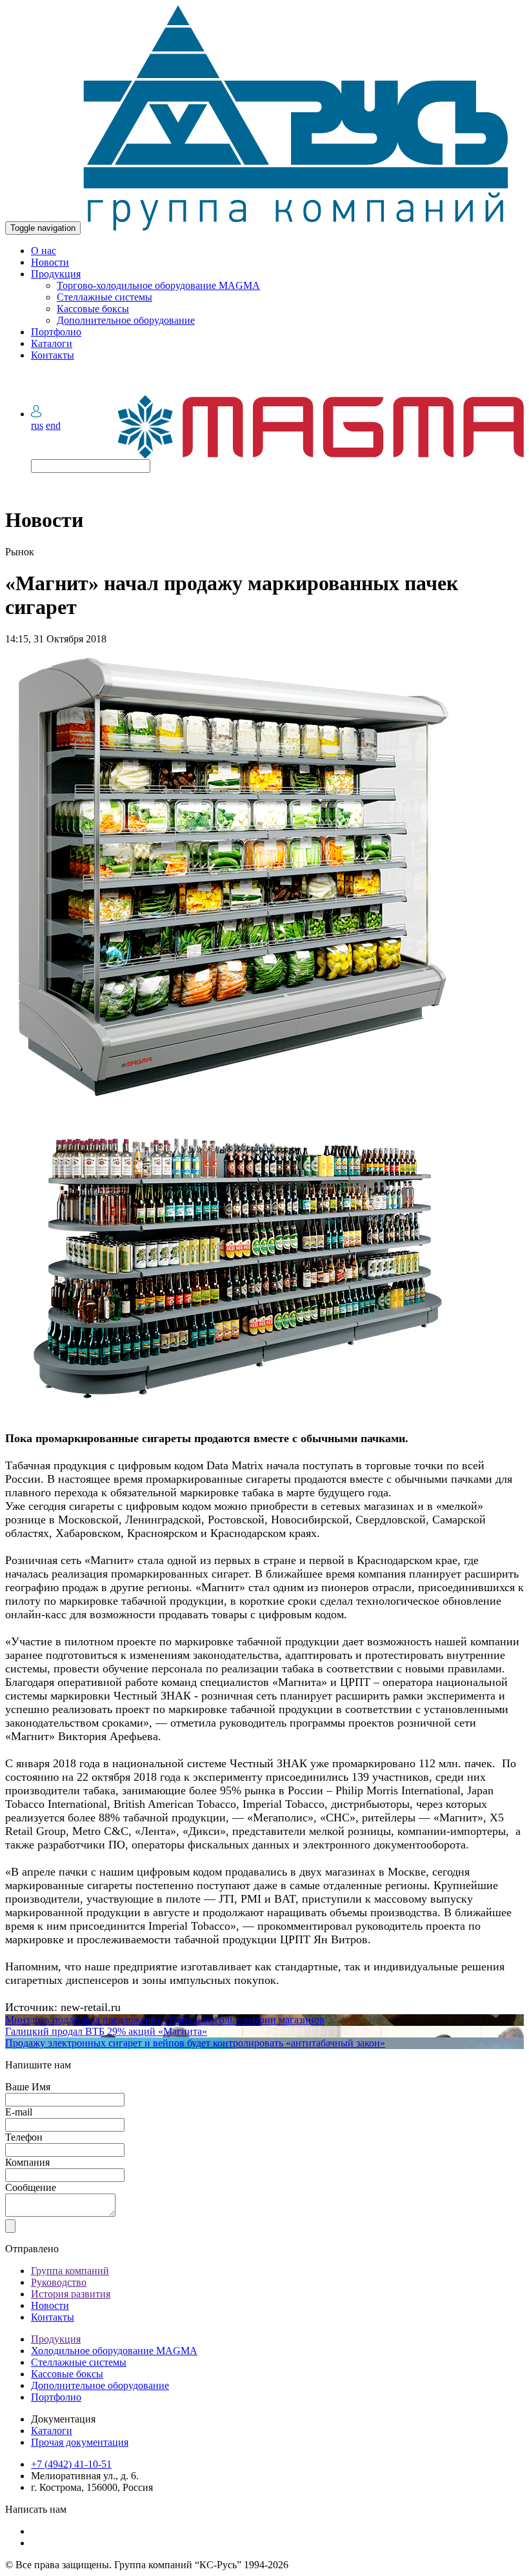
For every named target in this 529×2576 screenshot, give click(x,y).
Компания (27, 2162)
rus (37, 425)
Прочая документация (80, 2442)
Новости (50, 262)
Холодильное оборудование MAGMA (114, 2351)
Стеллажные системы (105, 297)
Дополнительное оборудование (126, 320)
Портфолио (56, 332)
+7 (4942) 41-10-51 (71, 2464)
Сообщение (31, 2187)
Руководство (59, 2282)
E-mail (19, 2112)
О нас (44, 251)
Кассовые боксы (93, 309)
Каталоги (52, 343)
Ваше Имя (28, 2087)
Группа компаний (70, 2271)
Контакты (53, 355)
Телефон (24, 2137)
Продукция (56, 274)
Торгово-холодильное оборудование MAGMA (158, 285)
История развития (71, 2294)
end (53, 425)
